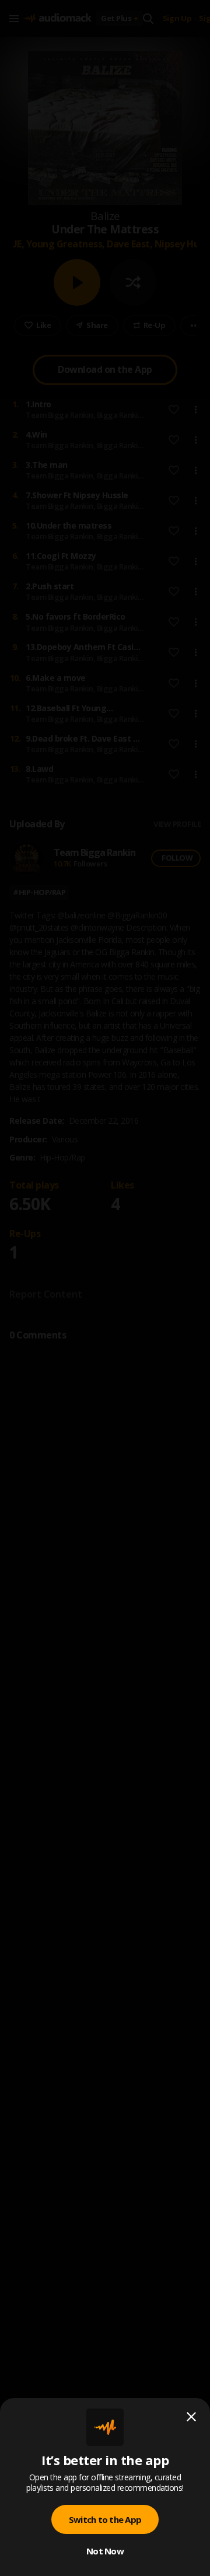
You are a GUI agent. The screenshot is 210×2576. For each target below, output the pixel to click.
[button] (105, 1288)
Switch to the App (105, 2519)
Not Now (105, 2551)
